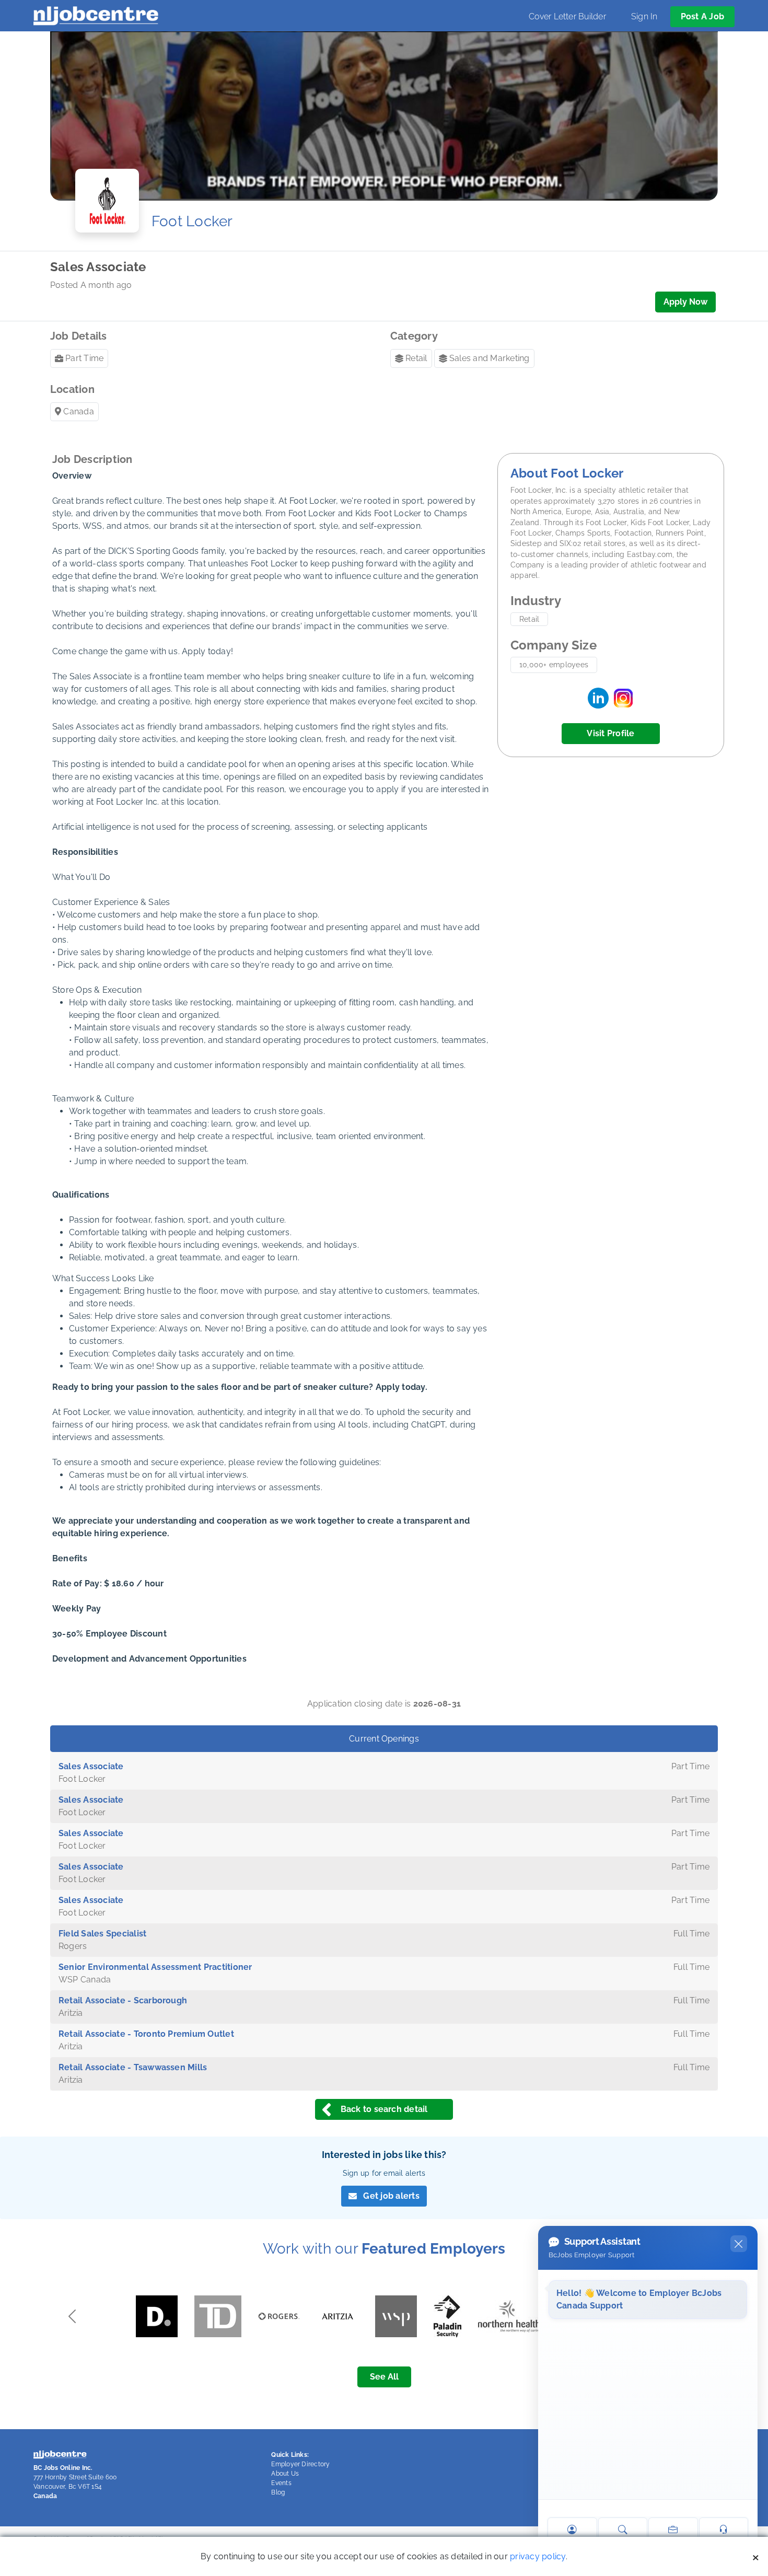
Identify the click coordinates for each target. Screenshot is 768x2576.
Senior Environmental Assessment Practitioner (155, 1967)
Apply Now (685, 302)
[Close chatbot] (739, 2244)
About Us (285, 2474)
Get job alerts (391, 2196)
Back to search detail (384, 2109)
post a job (702, 16)
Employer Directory (300, 2464)
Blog (278, 2492)
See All (384, 2377)
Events (281, 2483)
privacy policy (538, 2556)
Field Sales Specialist (102, 1934)
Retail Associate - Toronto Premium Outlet (146, 2034)
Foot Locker (192, 221)
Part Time (84, 358)
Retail (416, 358)
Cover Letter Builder (567, 16)
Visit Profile (610, 733)
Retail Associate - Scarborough (123, 2000)
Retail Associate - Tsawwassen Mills (133, 2067)
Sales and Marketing (490, 358)
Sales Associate (91, 1766)
